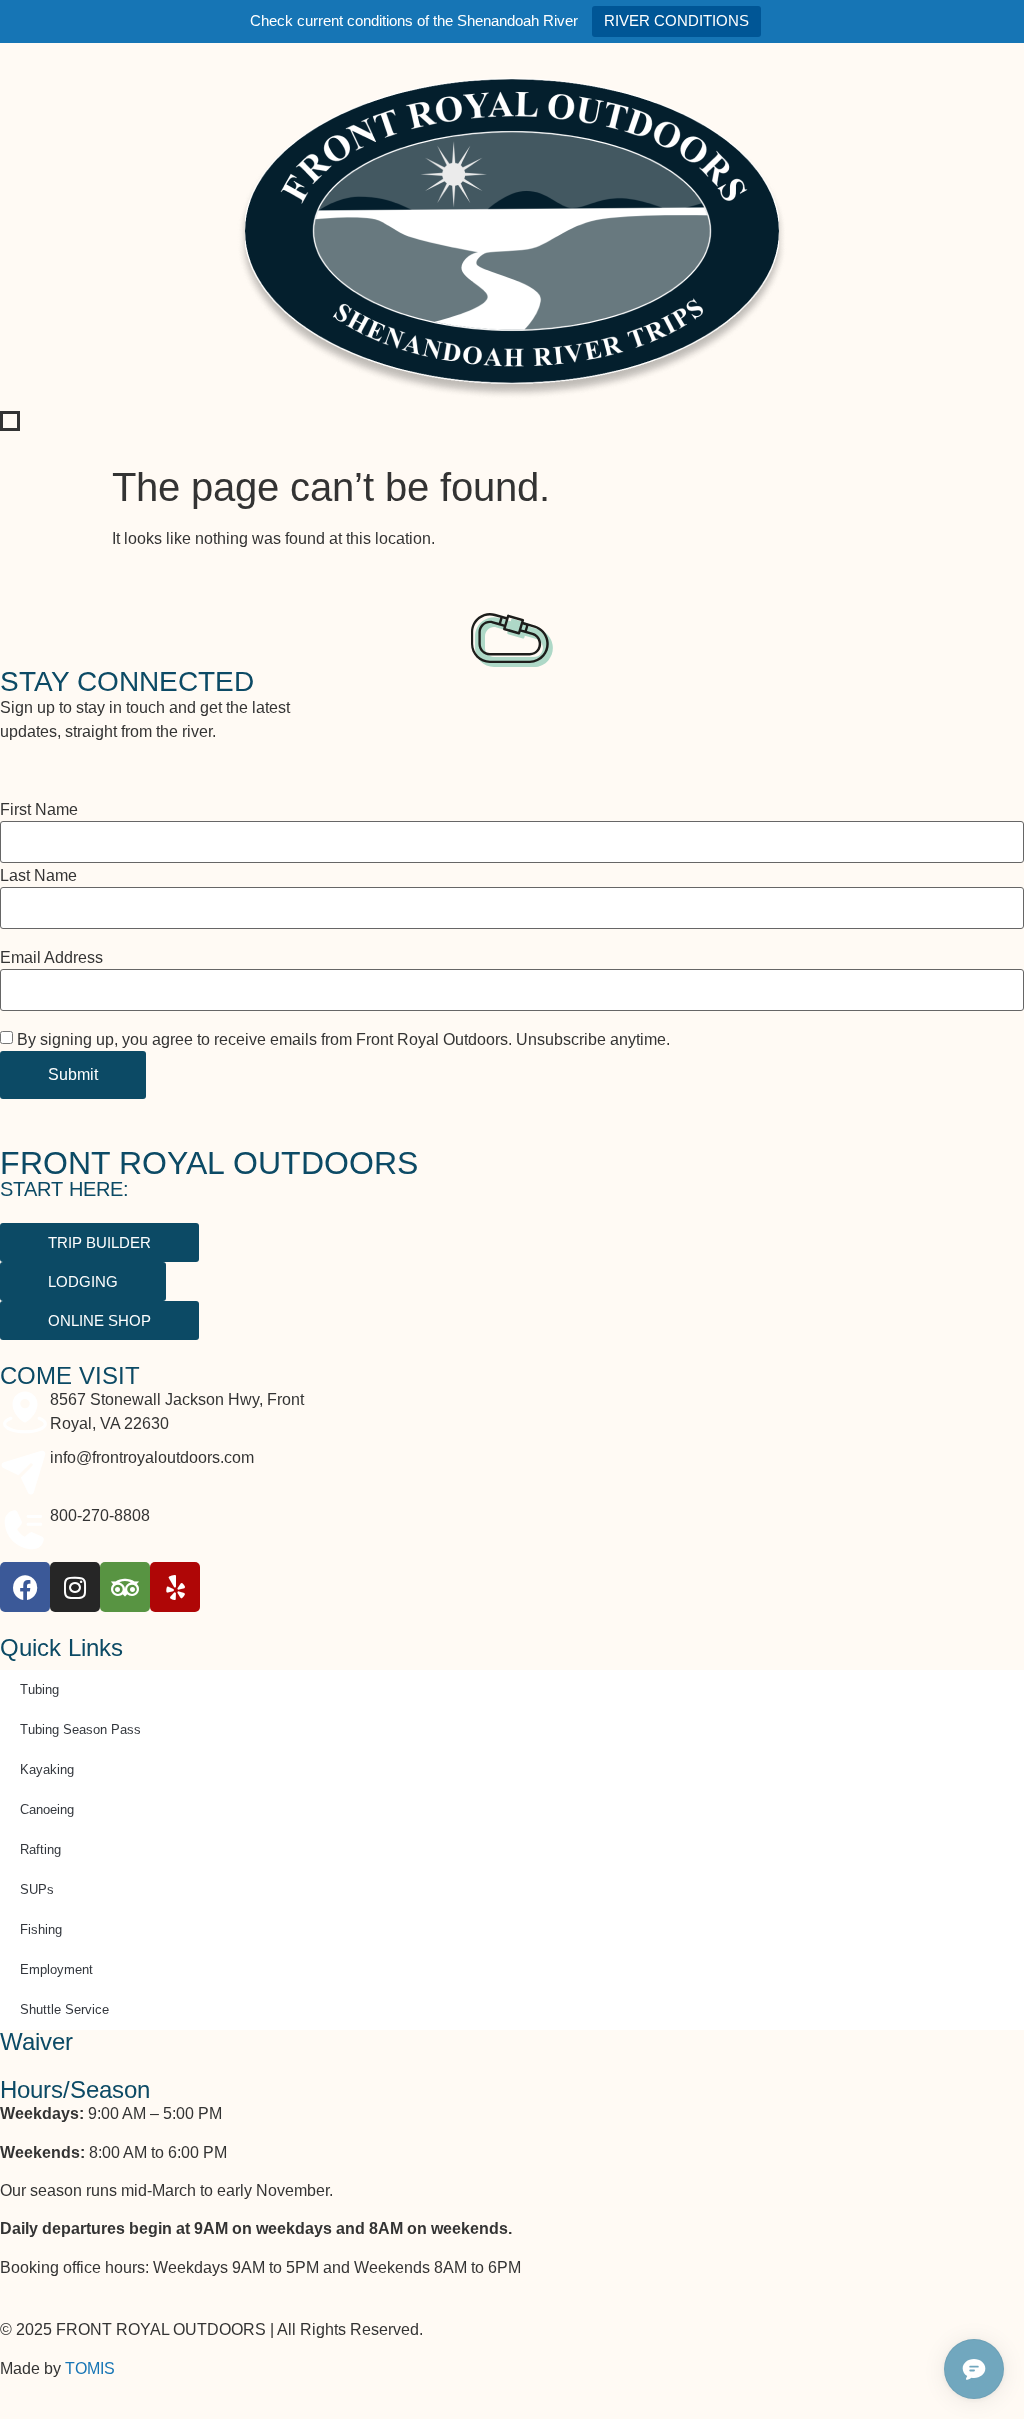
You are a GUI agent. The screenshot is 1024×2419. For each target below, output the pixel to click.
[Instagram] (75, 1587)
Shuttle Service (64, 2009)
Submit (73, 1074)
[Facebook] (25, 1587)
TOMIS (90, 2368)
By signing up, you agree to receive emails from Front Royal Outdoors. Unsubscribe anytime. (343, 1040)
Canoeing (47, 1809)
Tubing (39, 1689)
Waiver (36, 2041)
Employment (56, 1969)
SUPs (37, 1889)
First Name (39, 810)
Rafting (40, 1849)
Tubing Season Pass (80, 1729)
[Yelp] (175, 1587)
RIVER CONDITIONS (676, 20)
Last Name (38, 876)
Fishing (41, 1929)
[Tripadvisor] (125, 1587)
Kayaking (47, 1769)
